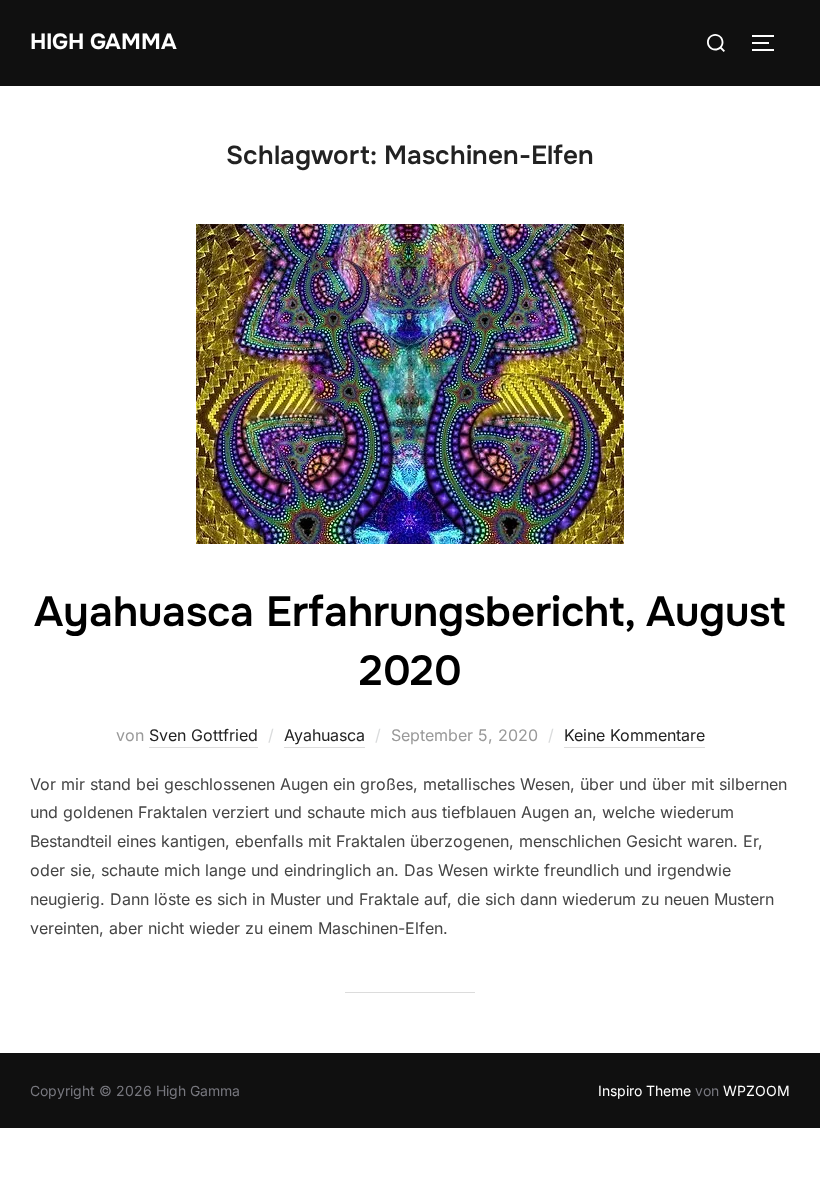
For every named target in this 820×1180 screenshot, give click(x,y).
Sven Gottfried (203, 735)
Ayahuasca (324, 735)
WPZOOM (756, 1090)
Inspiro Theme (644, 1090)
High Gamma (103, 42)
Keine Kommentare (634, 735)
